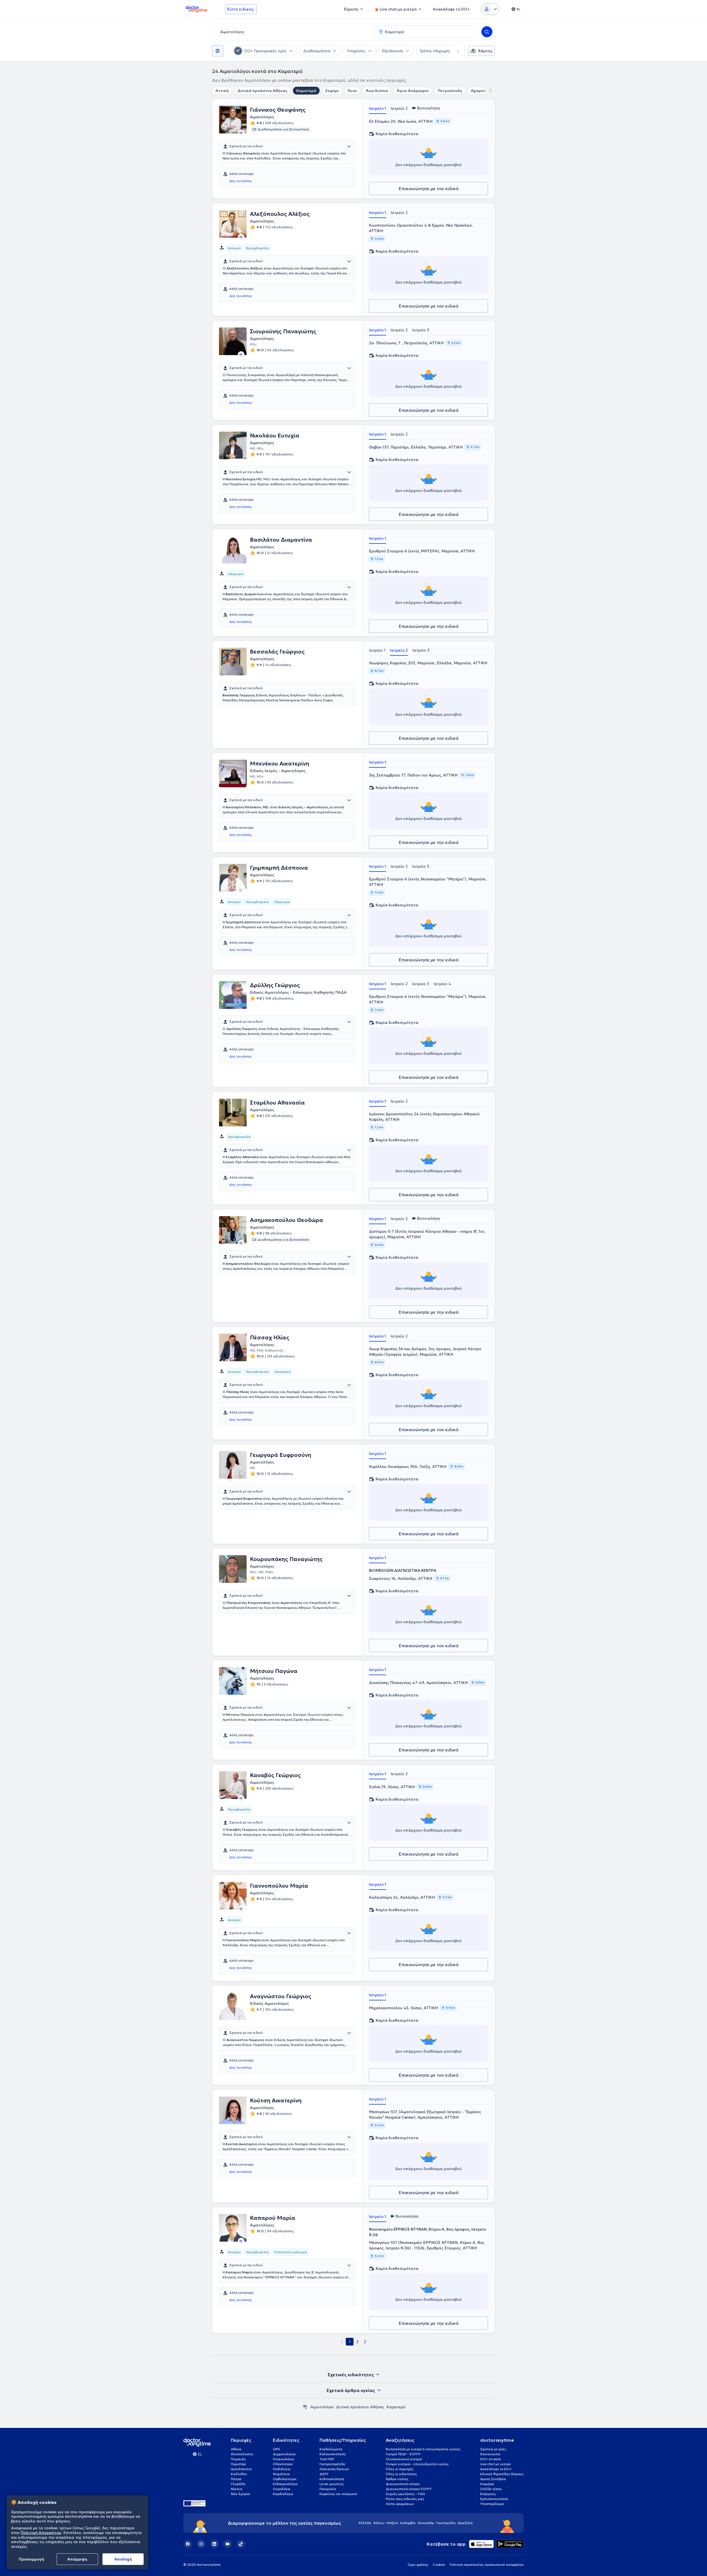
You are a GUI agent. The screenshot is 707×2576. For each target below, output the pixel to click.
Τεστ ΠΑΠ (327, 2459)
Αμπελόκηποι (241, 2469)
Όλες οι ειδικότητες (401, 2474)
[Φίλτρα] (218, 51)
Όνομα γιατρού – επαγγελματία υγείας (417, 2464)
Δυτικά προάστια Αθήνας (263, 91)
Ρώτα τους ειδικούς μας (405, 2499)
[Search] (487, 32)
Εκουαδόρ (426, 2523)
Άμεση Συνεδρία (493, 2479)
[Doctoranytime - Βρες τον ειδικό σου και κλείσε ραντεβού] (305, 2407)
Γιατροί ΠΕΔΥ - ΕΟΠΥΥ (403, 2454)
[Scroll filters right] (455, 51)
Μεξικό (392, 2523)
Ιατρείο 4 (442, 984)
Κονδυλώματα (331, 2449)
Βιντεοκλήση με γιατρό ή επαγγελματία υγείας (423, 2449)
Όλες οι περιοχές (400, 2469)
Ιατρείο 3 (421, 330)
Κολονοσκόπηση (333, 2454)
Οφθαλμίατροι (285, 2479)
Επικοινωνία (490, 2454)
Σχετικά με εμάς (493, 2449)
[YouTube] (228, 2544)
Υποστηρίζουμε (492, 2504)
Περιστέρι (238, 2464)
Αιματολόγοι (322, 2407)
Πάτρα (236, 2479)
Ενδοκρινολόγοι (285, 2484)
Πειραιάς (238, 2459)
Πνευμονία (328, 2489)
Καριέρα (487, 2484)
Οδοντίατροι (283, 2464)
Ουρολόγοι (282, 2489)
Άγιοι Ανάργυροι (413, 91)
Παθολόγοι (282, 2469)
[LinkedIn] (214, 2544)
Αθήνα (236, 2449)
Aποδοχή (123, 2559)
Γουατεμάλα (446, 2523)
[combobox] (292, 32)
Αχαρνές (479, 91)
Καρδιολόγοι (283, 2494)
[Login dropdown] (490, 9)
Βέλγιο (379, 2523)
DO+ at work (490, 2459)
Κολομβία (408, 2523)
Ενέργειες (488, 2494)
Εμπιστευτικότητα (494, 2499)
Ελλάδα (365, 2523)
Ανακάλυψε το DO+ (496, 2469)
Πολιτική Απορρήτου (41, 2533)
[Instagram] (201, 2544)
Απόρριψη (77, 2559)
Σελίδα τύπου (491, 2489)
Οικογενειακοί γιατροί (404, 2459)
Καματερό (306, 91)
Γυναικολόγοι (283, 2459)
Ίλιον (352, 91)
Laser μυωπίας (332, 2484)
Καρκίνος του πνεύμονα (338, 2494)
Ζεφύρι (332, 91)
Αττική (222, 91)
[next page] (365, 2342)
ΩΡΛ (276, 2449)
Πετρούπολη (450, 91)
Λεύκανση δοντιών (334, 2469)
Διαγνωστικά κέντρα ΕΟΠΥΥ (409, 2489)
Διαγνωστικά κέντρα (403, 2484)
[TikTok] (241, 2544)
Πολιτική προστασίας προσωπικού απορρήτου (487, 2565)
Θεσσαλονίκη (242, 2454)
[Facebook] (188, 2544)
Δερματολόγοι (284, 2454)
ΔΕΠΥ (324, 2474)
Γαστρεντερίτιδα (332, 2464)
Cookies (439, 2565)
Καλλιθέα (239, 2474)
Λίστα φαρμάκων (400, 2504)
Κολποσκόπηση (332, 2479)
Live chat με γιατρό (495, 2464)
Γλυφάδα (238, 2484)
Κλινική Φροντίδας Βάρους (502, 2474)
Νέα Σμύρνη (240, 2494)
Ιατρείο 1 (378, 108)
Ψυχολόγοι (281, 2474)
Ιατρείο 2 (399, 108)
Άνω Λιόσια (377, 91)
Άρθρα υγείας (397, 2479)
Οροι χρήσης (418, 2565)
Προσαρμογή (31, 2559)
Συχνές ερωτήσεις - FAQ (405, 2494)
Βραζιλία (465, 2523)
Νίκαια (237, 2489)
